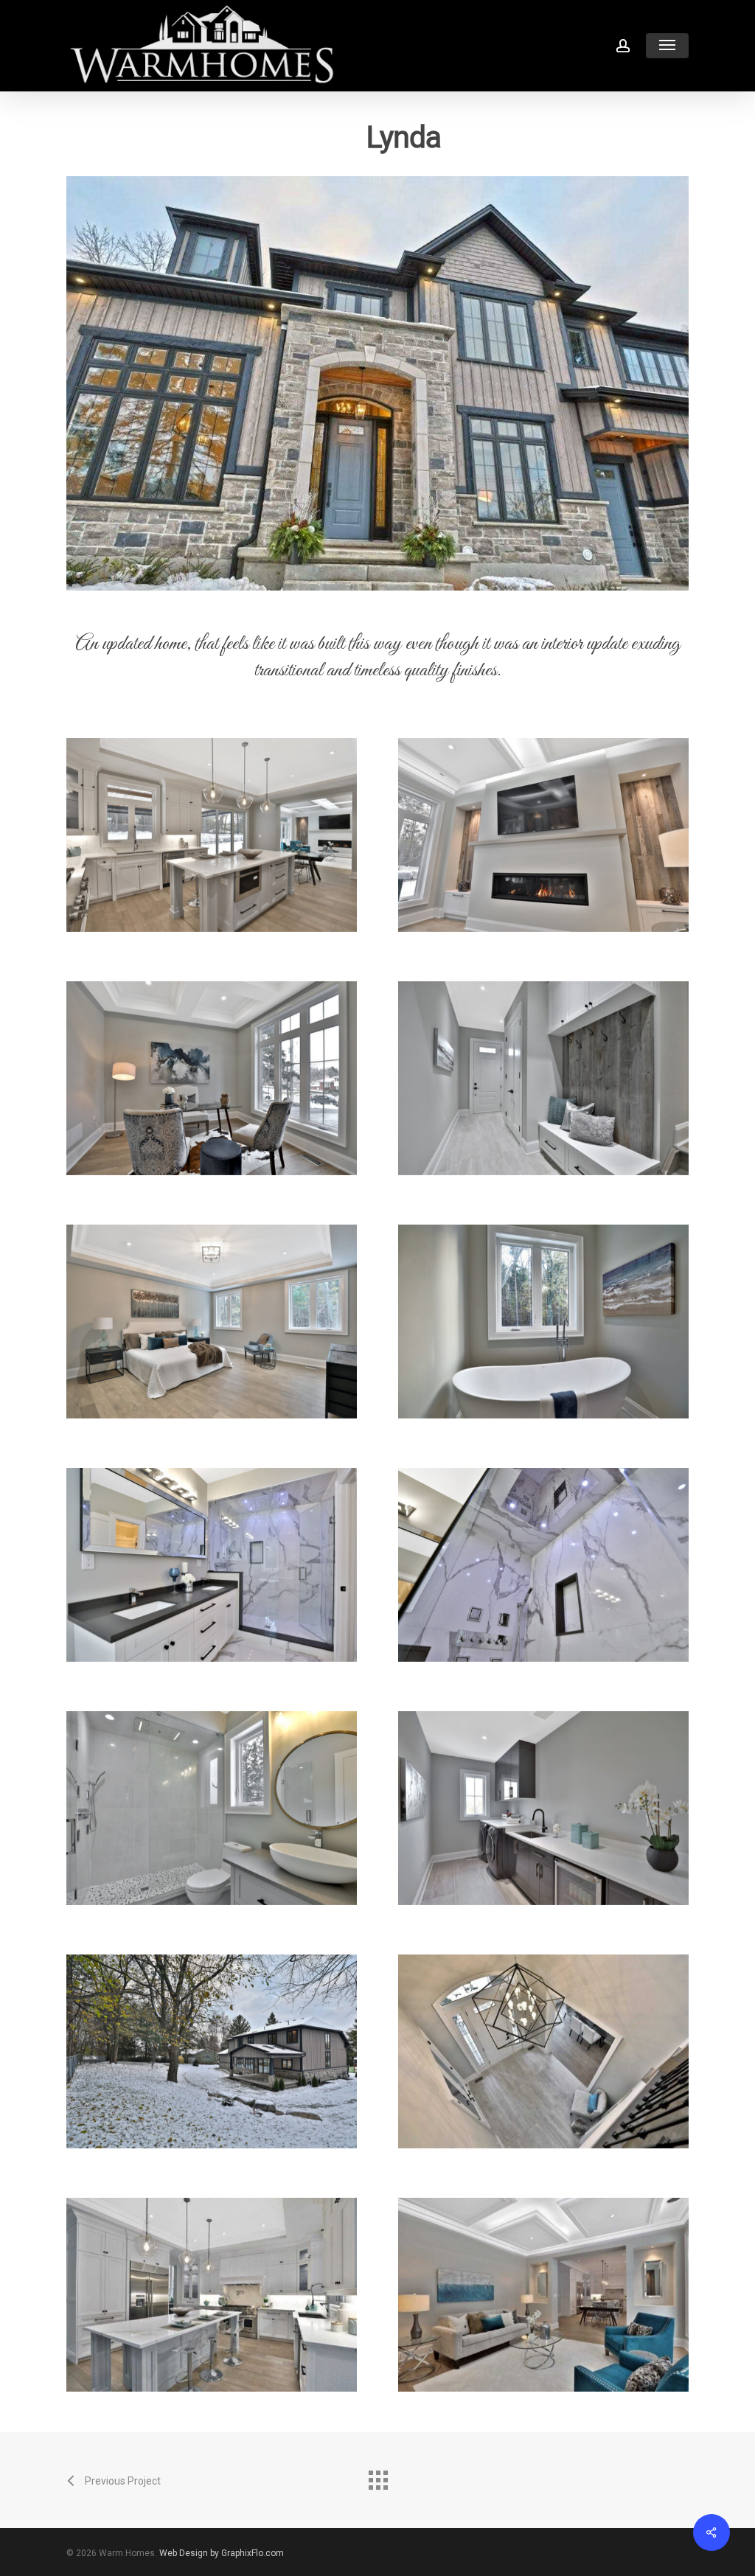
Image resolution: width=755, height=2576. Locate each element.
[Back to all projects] (377, 2476)
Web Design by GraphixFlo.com (222, 2553)
